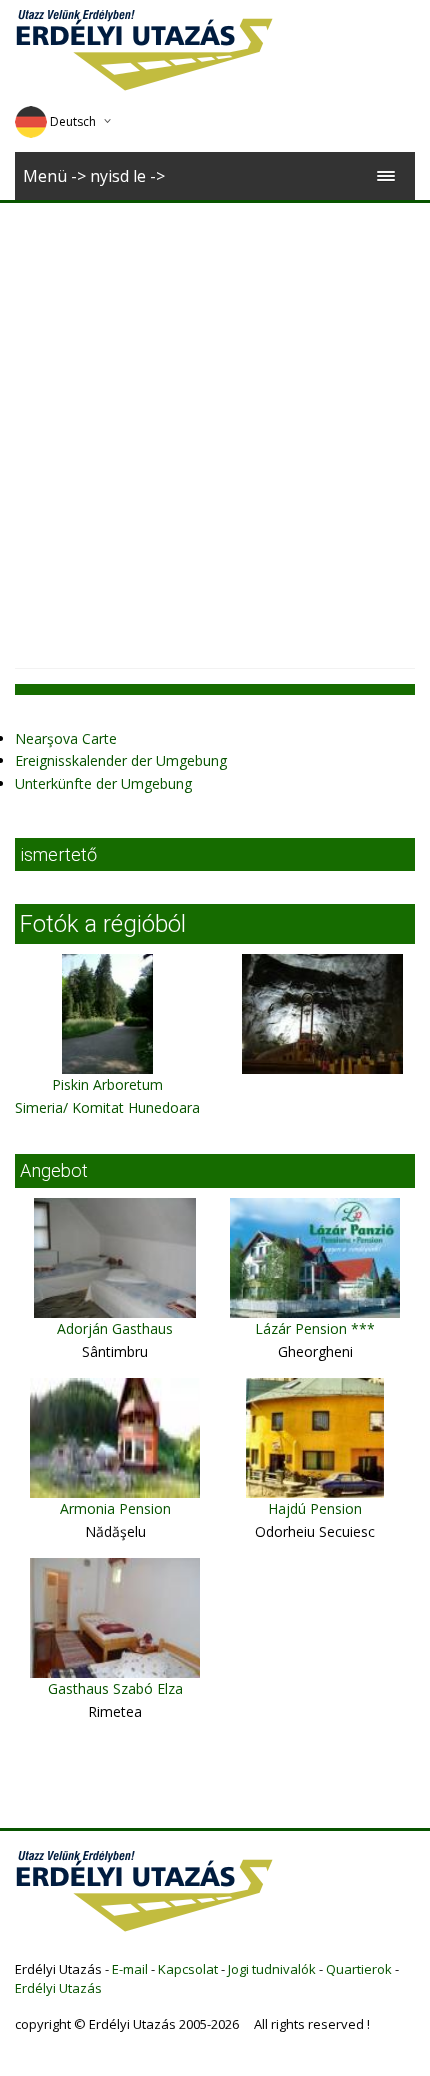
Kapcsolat (188, 1969)
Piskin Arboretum (107, 1084)
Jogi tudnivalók (272, 1969)
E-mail (130, 1969)
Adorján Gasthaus (115, 1328)
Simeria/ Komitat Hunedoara (107, 1107)
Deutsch (73, 121)
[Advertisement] (215, 428)
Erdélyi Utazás (58, 1988)
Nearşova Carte (66, 738)
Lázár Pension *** (315, 1328)
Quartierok (359, 1969)
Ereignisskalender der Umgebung (121, 760)
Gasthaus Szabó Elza (115, 1688)
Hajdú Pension (315, 1508)
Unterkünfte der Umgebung (103, 783)
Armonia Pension (115, 1508)
